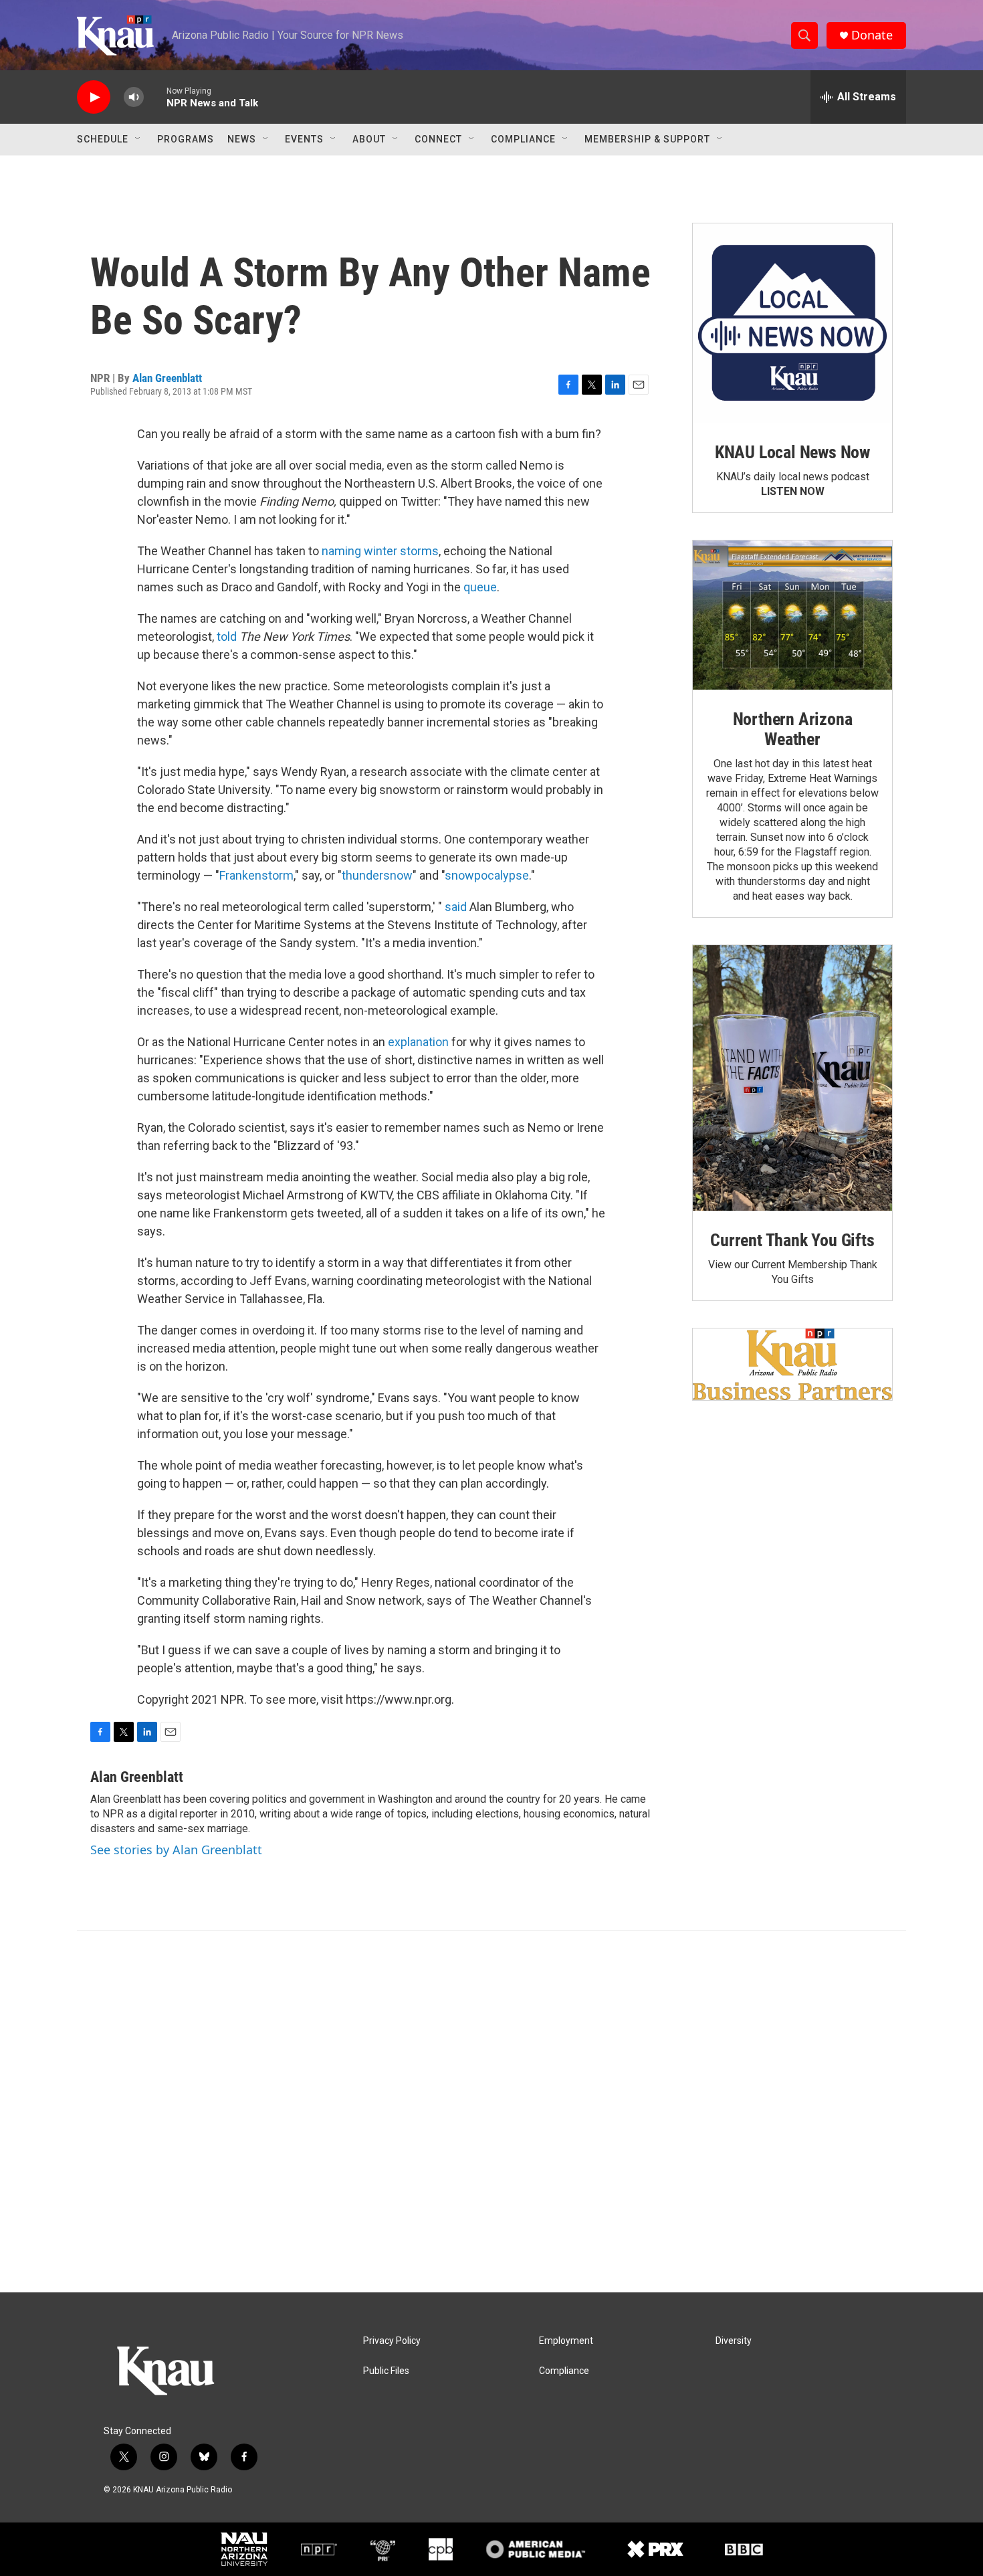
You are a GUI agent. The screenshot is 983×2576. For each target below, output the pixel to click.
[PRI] (383, 2549)
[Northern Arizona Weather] (792, 615)
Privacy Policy (392, 2341)
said (456, 907)
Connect (438, 139)
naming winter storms (380, 551)
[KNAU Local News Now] (792, 323)
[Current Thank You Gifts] (792, 1078)
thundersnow (377, 875)
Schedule (103, 139)
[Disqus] (491, 2112)
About (369, 139)
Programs (186, 139)
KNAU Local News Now (792, 452)
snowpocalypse (487, 875)
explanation (418, 1042)
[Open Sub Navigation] (138, 139)
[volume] (134, 97)
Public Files (386, 2371)
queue (480, 587)
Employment (566, 2341)
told (227, 636)
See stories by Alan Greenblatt (176, 1850)
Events (304, 139)
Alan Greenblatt (167, 378)
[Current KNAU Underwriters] (792, 1364)
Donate (872, 35)
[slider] (155, 97)
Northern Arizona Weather (793, 729)
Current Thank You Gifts (792, 1240)
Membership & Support (647, 139)
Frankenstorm (256, 875)
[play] (94, 97)
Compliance (523, 139)
